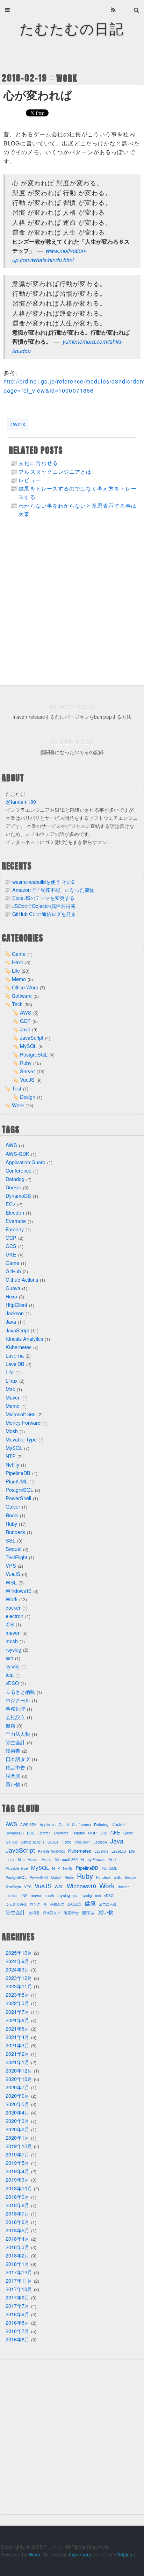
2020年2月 (17, 2129)
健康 (10, 1725)
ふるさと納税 (20, 1692)
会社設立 (15, 1717)
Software (22, 996)
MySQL (28, 1046)
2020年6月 (17, 2095)
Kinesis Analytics (24, 1339)
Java (25, 1029)
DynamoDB (18, 1196)
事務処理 (15, 1708)
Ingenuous (81, 2554)
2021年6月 (17, 2020)
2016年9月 (17, 2314)
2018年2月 (17, 2255)
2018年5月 (17, 2230)
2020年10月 (19, 2079)
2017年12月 (19, 2272)
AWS (26, 1012)
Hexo (18, 962)
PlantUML (17, 1481)
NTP (11, 1456)
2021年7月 (17, 2012)
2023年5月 (17, 1994)
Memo (19, 979)
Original (125, 2554)
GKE (11, 1254)
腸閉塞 (13, 1776)
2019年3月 (17, 2179)
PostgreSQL (34, 1054)
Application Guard (26, 1162)
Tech (17, 1004)
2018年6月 (17, 2222)
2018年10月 (19, 2188)
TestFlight (16, 1557)
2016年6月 (17, 2339)
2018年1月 (17, 2264)
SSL (10, 1540)
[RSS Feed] (114, 10)
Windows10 (19, 1591)
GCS (11, 1246)
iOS (10, 1624)
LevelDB (15, 1364)
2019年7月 (17, 2154)
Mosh (12, 1431)
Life (16, 970)
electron (15, 1616)
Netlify (12, 1464)
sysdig (13, 1666)
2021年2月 (17, 2053)
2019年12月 (19, 2146)
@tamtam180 (21, 802)
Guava (13, 1288)
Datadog (15, 1179)
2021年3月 (17, 2045)
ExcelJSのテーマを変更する (43, 898)
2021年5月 (17, 2028)
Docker (13, 1187)
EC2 (10, 1204)
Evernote (16, 1221)
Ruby (26, 1063)
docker (13, 1607)
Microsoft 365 (21, 1414)
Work (67, 78)
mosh (12, 1641)
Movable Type (21, 1439)
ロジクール (18, 1700)
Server (27, 1071)
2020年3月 (17, 2121)
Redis (12, 1515)
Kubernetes (19, 1347)
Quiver (13, 1506)
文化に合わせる (38, 463)
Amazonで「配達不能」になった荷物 (53, 890)
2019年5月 (17, 2163)
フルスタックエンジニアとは (55, 471)
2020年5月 (17, 2104)
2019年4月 (17, 2171)
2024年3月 (17, 1969)
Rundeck (15, 1532)
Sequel (13, 1549)
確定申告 (15, 1767)
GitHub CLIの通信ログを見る (44, 914)
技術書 (13, 1750)
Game (19, 954)
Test (17, 1088)
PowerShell (18, 1498)
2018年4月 (17, 2238)
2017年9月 (17, 2297)
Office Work (25, 987)
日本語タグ (18, 1759)
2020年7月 (17, 2087)
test (10, 1675)
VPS (11, 1565)
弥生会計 (15, 1742)
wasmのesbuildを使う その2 (43, 882)
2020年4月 (17, 2112)
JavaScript (32, 1037)
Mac (10, 1389)
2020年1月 (17, 2137)
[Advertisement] (72, 606)
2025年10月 (19, 1952)
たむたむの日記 (72, 28)
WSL (11, 1582)
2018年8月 (17, 2205)
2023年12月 (19, 1978)
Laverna (15, 1355)
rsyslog (13, 1649)
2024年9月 (17, 1961)
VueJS (27, 1079)
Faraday (15, 1229)
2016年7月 (17, 2331)
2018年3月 (17, 2247)
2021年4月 (17, 2037)
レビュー (30, 480)
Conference (19, 1170)
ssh (9, 1658)
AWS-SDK (17, 1154)
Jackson (15, 1313)
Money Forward (23, 1422)
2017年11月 (19, 2280)
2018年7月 (17, 2213)
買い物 (13, 1784)
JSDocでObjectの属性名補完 (44, 906)
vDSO (12, 1683)
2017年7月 (17, 2306)
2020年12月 (19, 2070)
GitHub (13, 1271)
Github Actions (22, 1279)
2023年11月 (19, 1986)
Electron (15, 1212)
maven (13, 1633)
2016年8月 (17, 2322)
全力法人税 (18, 1734)
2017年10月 (19, 2289)
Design (28, 1097)
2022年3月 (17, 2003)
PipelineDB (18, 1473)
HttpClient (16, 1305)
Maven (13, 1397)
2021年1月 (17, 2062)
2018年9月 (17, 2196)
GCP (25, 1021)
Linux (12, 1380)
